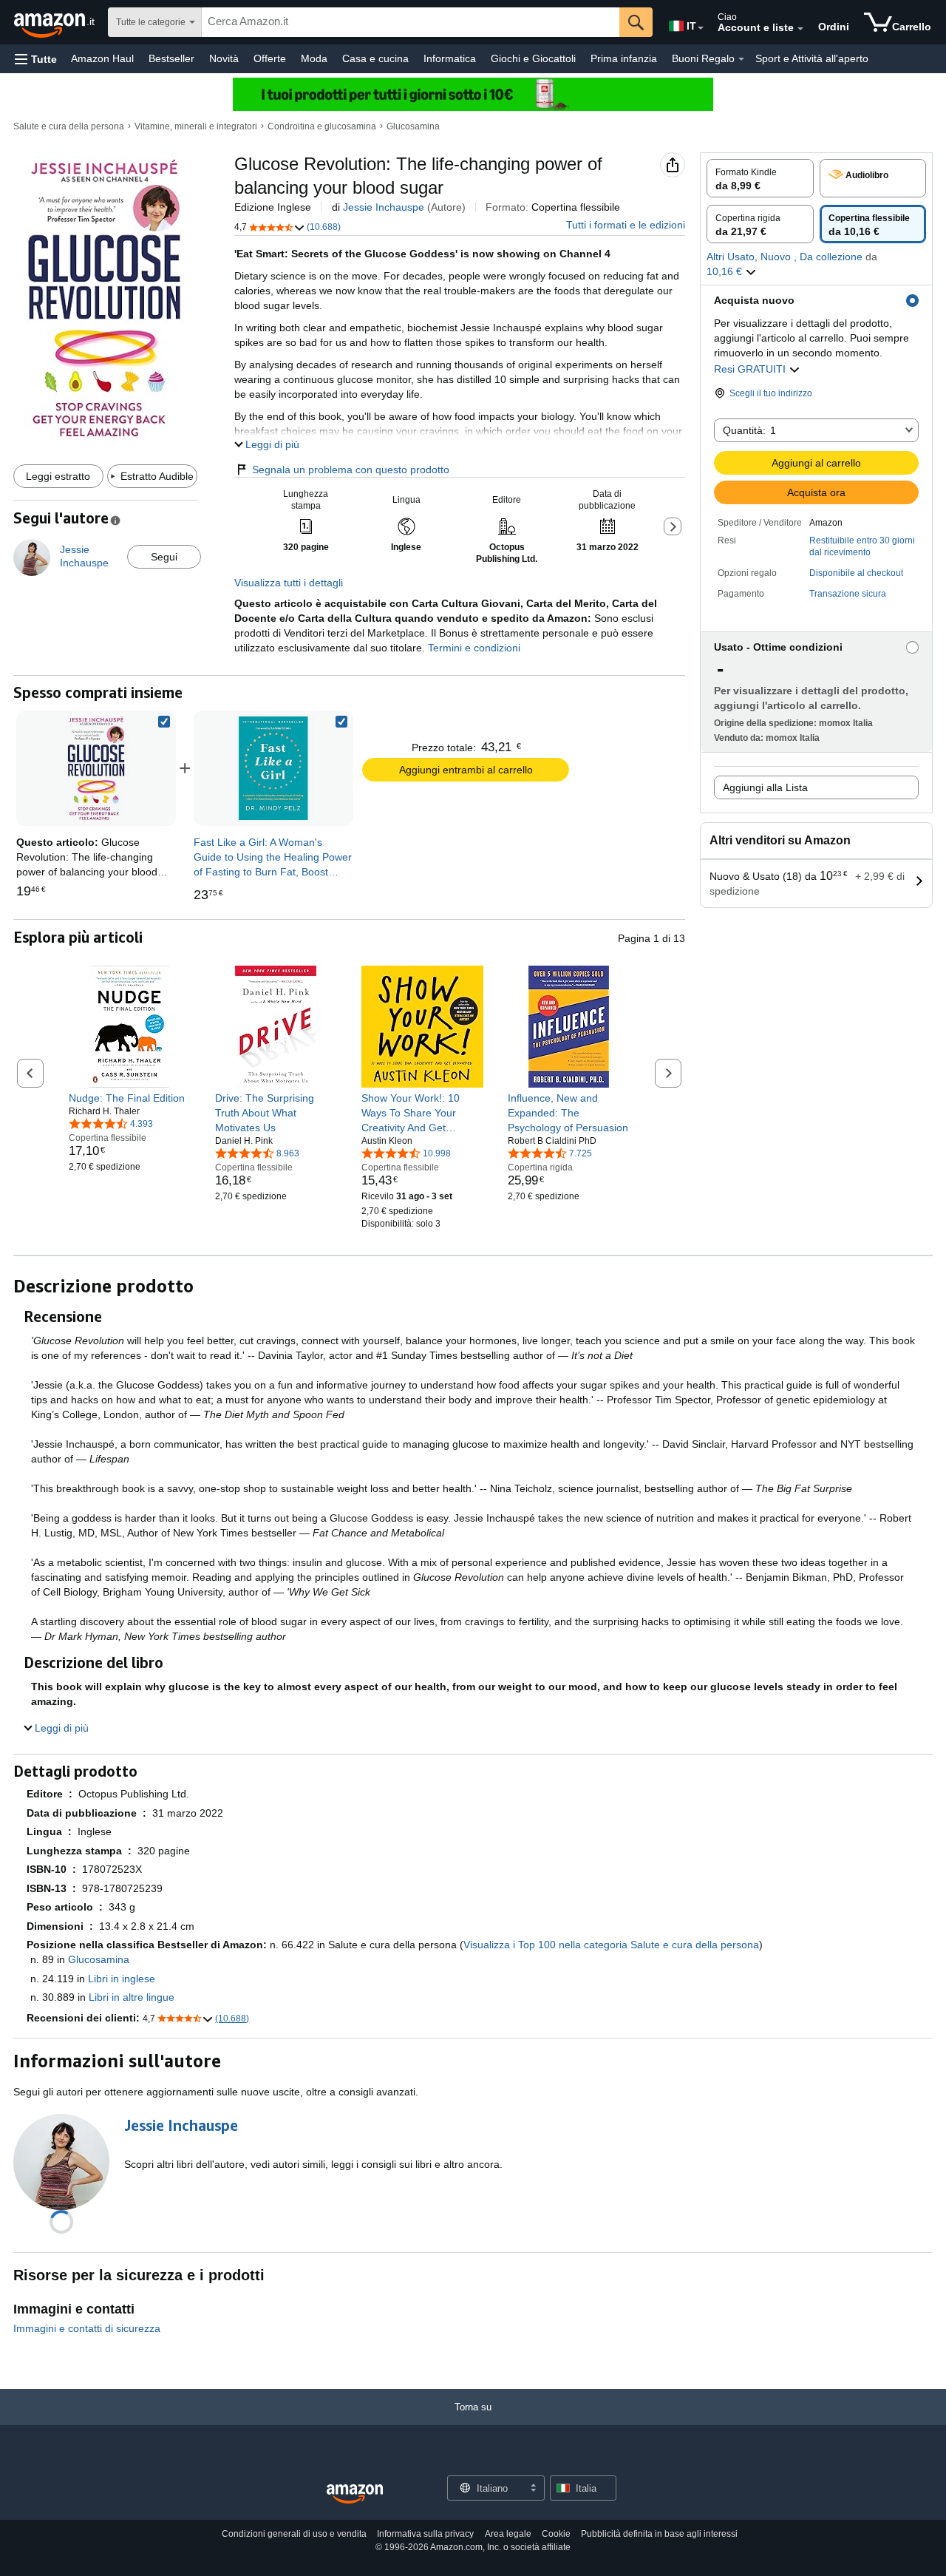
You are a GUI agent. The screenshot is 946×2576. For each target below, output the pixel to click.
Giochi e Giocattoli (533, 58)
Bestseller (171, 58)
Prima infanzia (624, 58)
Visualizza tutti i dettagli (289, 583)
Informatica (450, 58)
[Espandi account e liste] (800, 29)
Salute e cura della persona (69, 126)
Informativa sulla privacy (425, 2534)
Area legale (508, 2534)
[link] (273, 768)
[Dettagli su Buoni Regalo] (741, 59)
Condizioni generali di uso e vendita (294, 2534)
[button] (36, 59)
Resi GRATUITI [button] (751, 369)
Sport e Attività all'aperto (812, 58)
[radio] (760, 178)
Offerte (270, 58)
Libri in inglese (122, 1979)
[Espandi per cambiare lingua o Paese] (701, 28)
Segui (164, 557)
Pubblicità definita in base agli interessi (659, 2534)
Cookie (556, 2534)
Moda (314, 58)
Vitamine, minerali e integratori (196, 126)
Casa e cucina (375, 58)
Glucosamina (413, 126)
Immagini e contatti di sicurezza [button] (87, 2328)
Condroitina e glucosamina (322, 126)
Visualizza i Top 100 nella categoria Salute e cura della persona (611, 1945)
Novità (224, 58)
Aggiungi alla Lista (765, 787)
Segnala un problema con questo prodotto (351, 470)
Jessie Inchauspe (384, 207)
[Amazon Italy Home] (355, 2494)
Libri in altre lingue (132, 1997)
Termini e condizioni (473, 648)
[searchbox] (411, 22)
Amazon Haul (102, 58)
